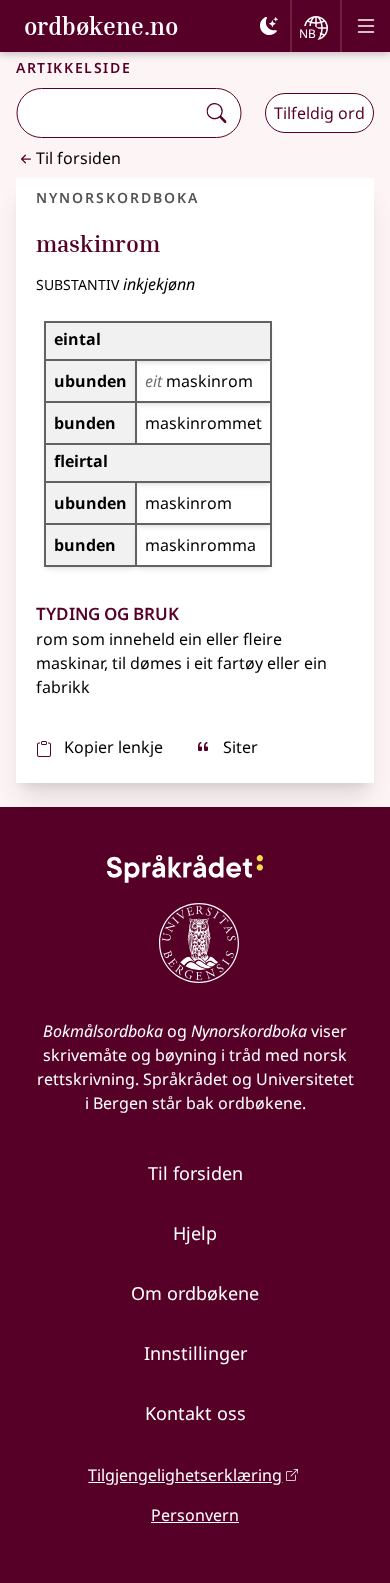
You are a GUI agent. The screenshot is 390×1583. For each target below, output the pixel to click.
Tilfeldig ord (319, 113)
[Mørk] (269, 26)
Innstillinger (195, 1353)
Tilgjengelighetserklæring (185, 1475)
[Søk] (216, 113)
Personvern (195, 1515)
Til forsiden (78, 158)
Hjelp (195, 1233)
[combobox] (107, 113)
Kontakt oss (195, 1413)
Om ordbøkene (195, 1293)
